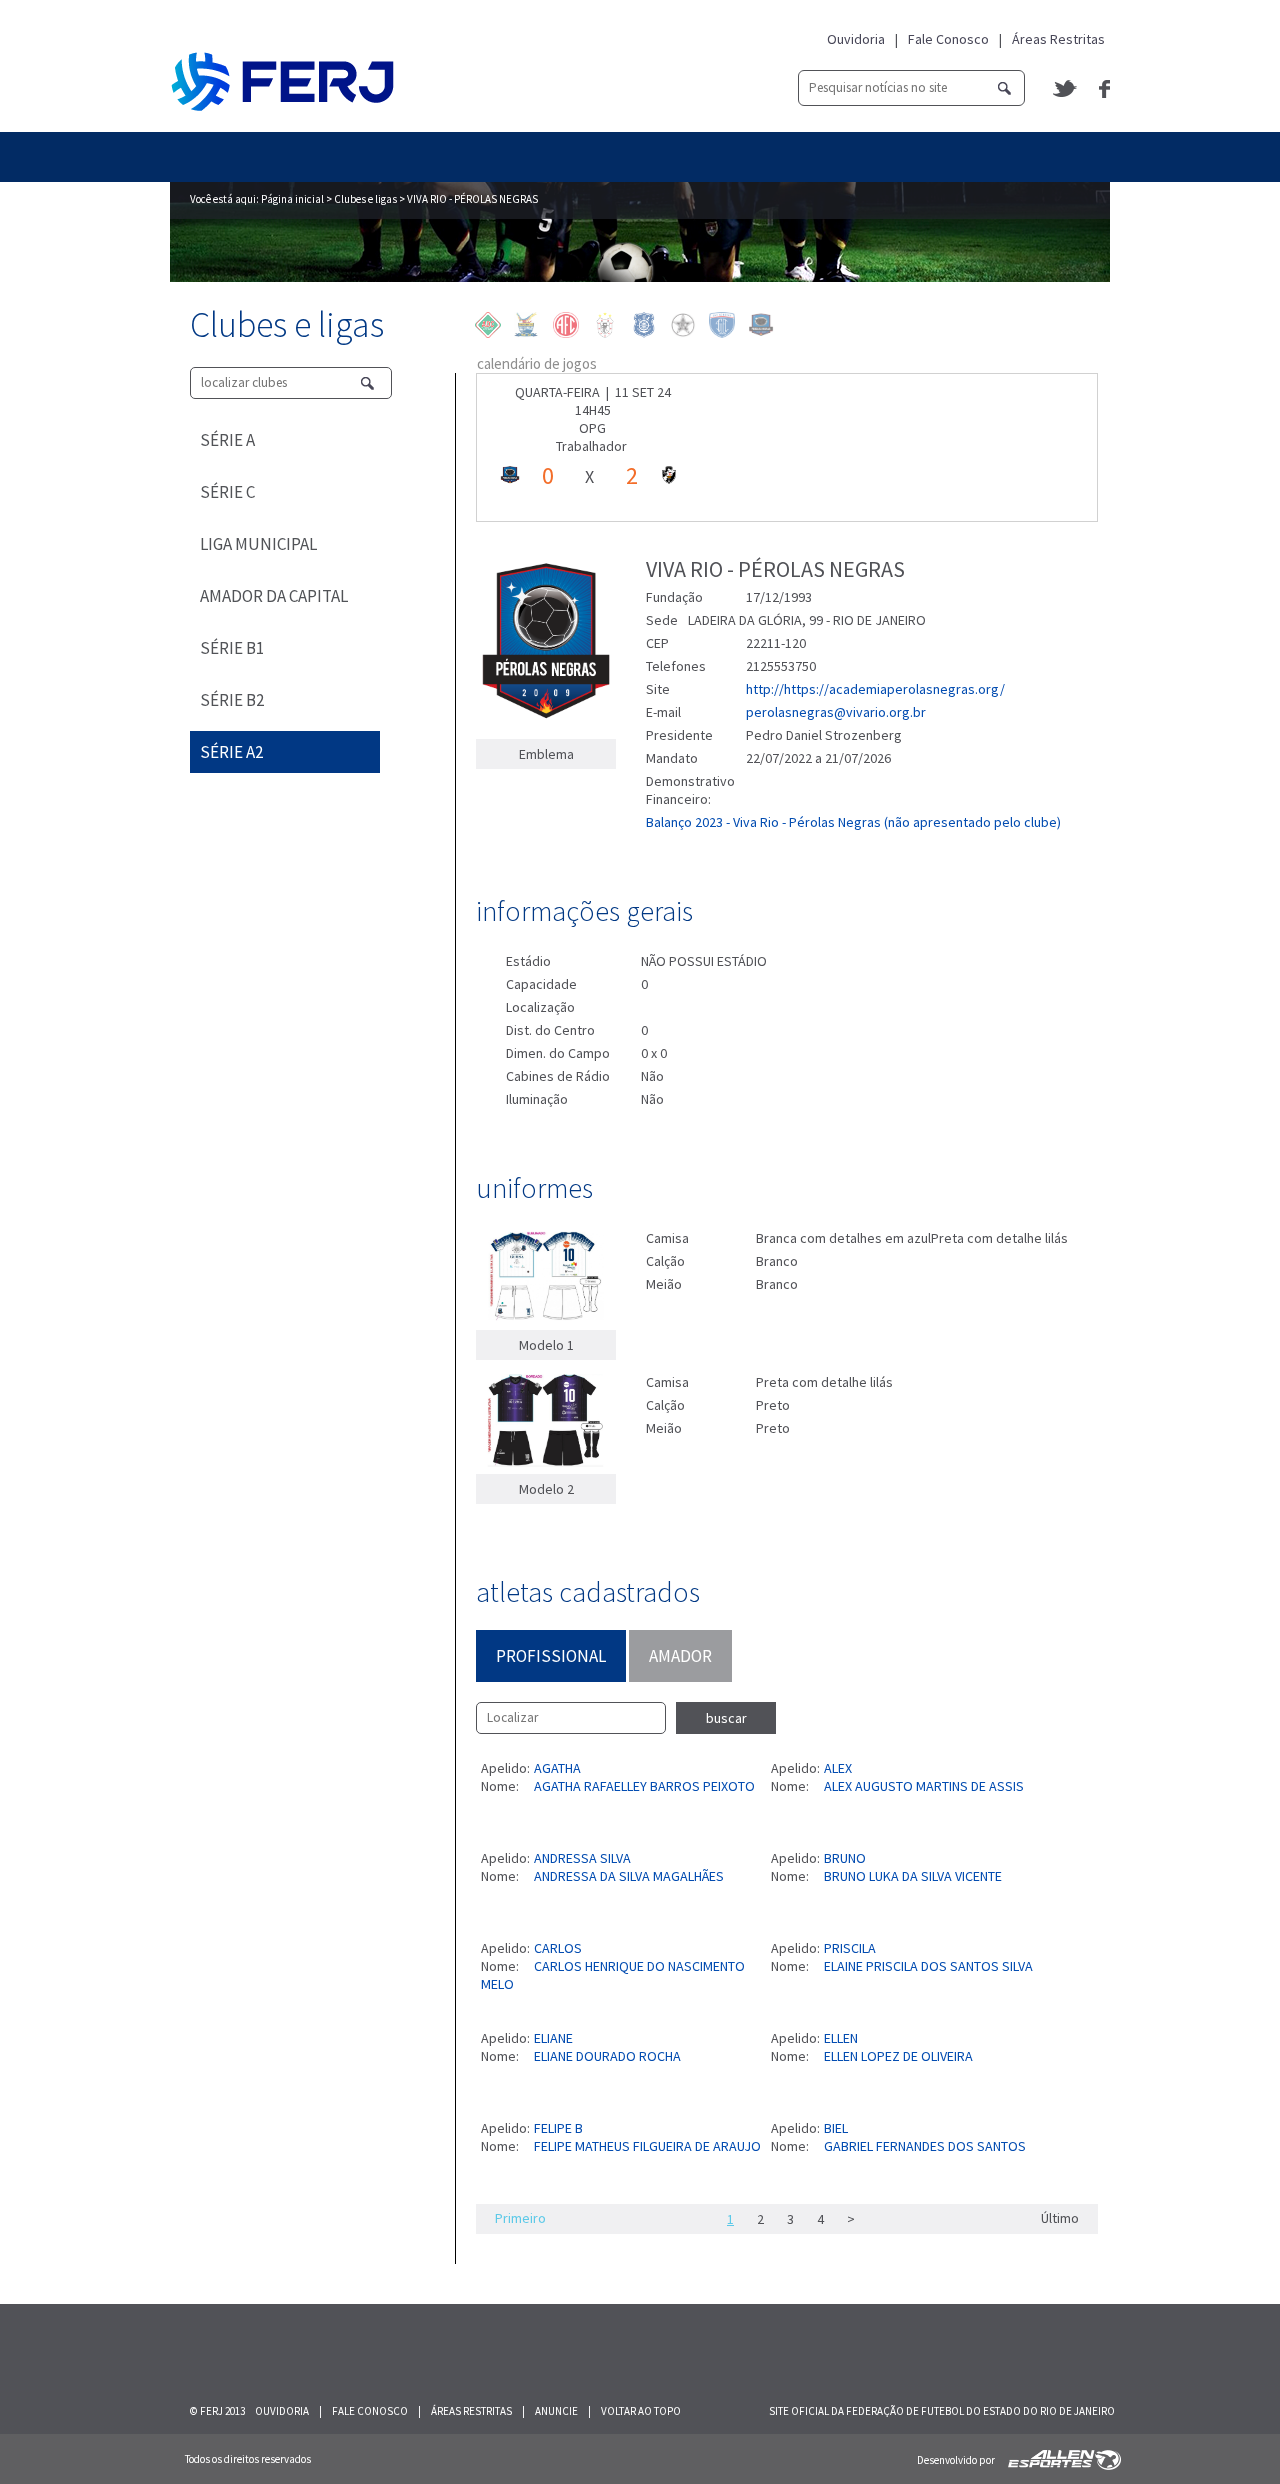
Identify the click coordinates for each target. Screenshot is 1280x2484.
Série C (227, 492)
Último (1060, 2218)
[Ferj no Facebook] (1104, 89)
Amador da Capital (274, 596)
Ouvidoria (856, 39)
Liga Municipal (258, 544)
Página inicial (292, 199)
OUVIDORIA (282, 2411)
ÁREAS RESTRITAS (471, 2411)
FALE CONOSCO (370, 2411)
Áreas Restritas (1058, 39)
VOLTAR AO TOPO (641, 2411)
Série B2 (232, 700)
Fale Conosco (948, 39)
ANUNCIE (556, 2411)
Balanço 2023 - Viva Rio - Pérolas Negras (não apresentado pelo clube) (853, 822)
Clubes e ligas (365, 199)
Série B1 (232, 648)
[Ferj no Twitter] (1066, 88)
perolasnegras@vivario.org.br (836, 712)
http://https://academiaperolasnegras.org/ (875, 689)
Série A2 (231, 752)
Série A (227, 440)
